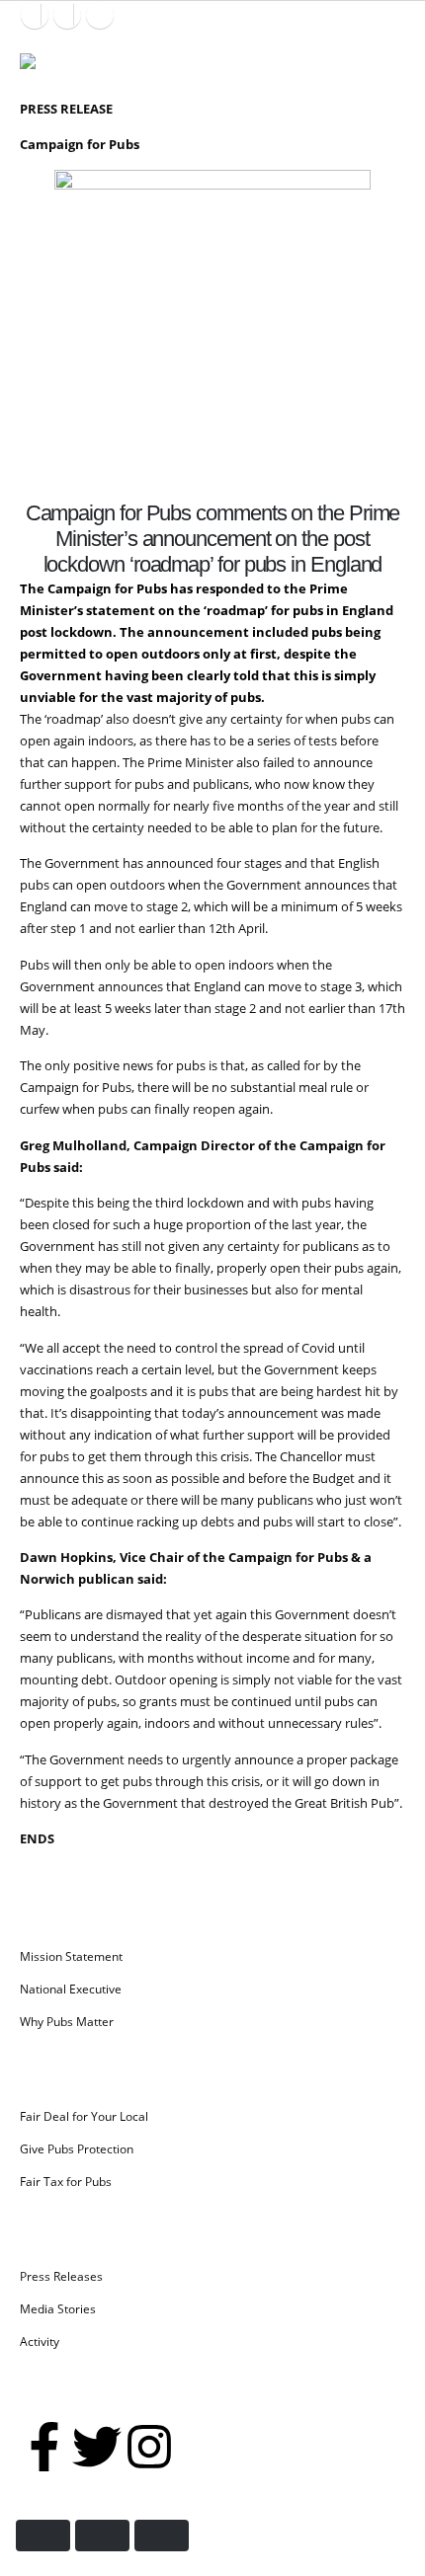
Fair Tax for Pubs (66, 2181)
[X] (67, 15)
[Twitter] (97, 2447)
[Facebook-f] (44, 2447)
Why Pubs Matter (67, 2021)
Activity (40, 2341)
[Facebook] (35, 15)
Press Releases (61, 2276)
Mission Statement (71, 1956)
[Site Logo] (59, 68)
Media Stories (58, 2308)
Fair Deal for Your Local (84, 2116)
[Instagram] (100, 15)
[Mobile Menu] (386, 53)
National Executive (71, 1989)
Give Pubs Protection (77, 2148)
